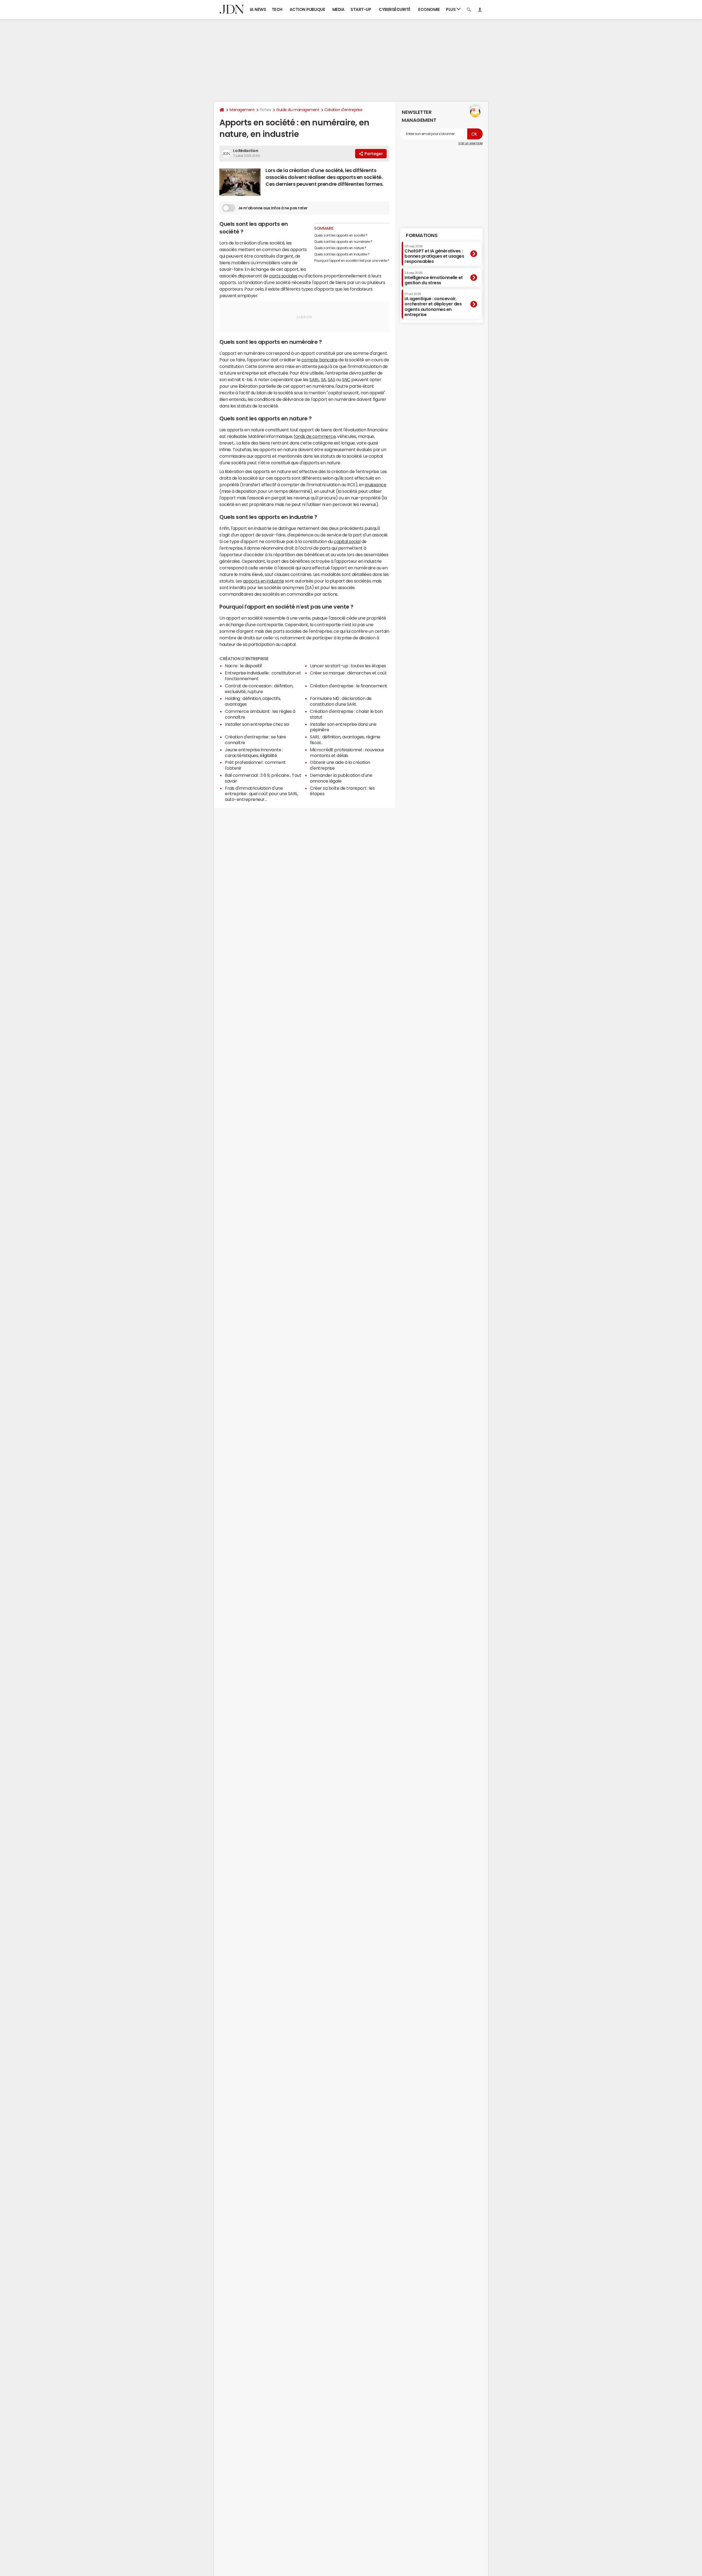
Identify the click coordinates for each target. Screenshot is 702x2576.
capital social (347, 541)
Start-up (361, 9)
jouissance (376, 485)
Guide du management (298, 110)
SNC (346, 379)
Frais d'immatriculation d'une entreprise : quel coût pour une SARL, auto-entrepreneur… (261, 794)
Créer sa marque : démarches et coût (348, 673)
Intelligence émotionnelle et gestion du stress (434, 278)
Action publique (307, 9)
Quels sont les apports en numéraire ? (343, 242)
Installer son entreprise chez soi (257, 724)
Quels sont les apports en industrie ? (342, 254)
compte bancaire (319, 360)
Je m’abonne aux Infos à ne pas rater (273, 208)
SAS (332, 379)
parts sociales (283, 276)
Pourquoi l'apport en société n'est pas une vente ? (352, 261)
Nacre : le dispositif (244, 666)
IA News (258, 9)
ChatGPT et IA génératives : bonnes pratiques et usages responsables (434, 254)
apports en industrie (263, 581)
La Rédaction (246, 151)
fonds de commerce (315, 436)
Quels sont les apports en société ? (341, 235)
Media (339, 9)
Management (242, 110)
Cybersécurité (395, 9)
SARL (314, 379)
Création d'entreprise (343, 110)
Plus (451, 9)
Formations (422, 235)
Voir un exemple (470, 143)
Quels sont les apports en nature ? (340, 248)
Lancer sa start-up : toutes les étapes (348, 666)
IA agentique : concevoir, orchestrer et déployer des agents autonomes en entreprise (433, 305)
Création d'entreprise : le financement (349, 686)
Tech (277, 9)
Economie (429, 9)
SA (323, 379)
